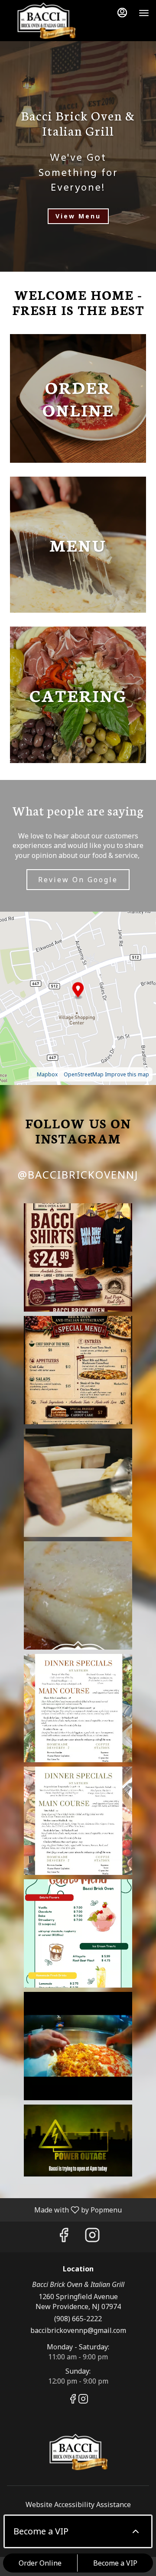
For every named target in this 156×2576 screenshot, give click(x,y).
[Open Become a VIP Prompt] (136, 2531)
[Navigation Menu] (144, 13)
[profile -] (122, 13)
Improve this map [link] (127, 1074)
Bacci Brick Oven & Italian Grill (78, 2453)
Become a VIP (115, 2563)
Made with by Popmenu (64, 2209)
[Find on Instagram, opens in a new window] (92, 2237)
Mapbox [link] (47, 1074)
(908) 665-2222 (78, 2319)
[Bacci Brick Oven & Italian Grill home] (46, 22)
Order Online (40, 2563)
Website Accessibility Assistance (78, 2505)
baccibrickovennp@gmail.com (78, 2330)
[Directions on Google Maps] (78, 997)
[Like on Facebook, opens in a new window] (64, 2237)
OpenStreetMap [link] (84, 1074)
